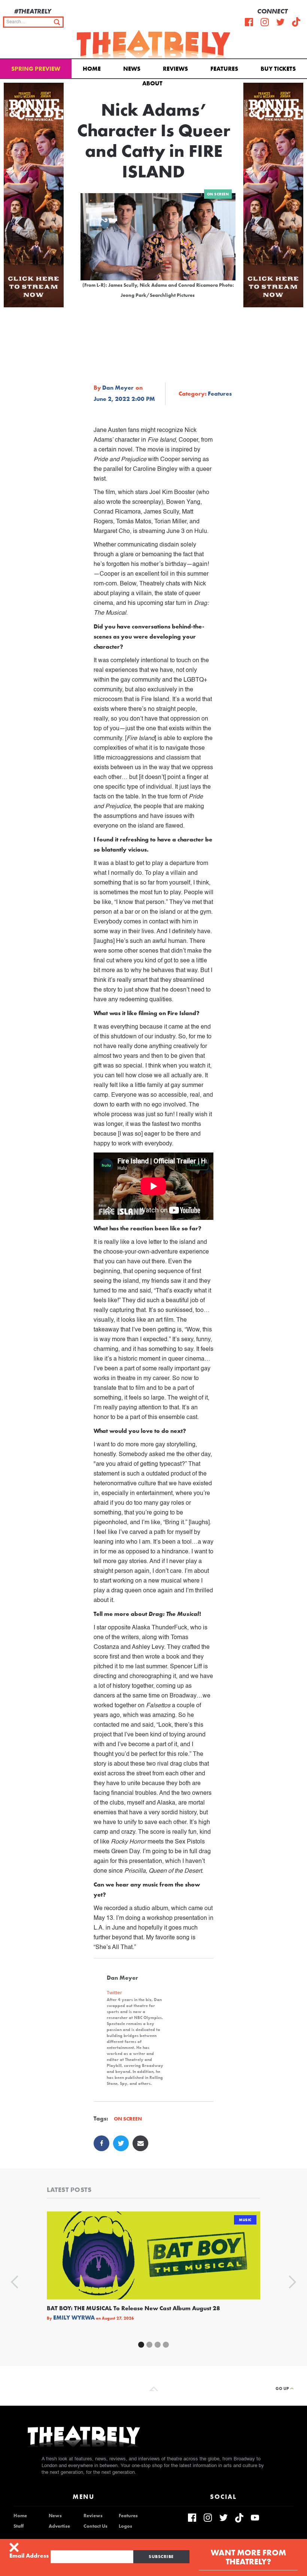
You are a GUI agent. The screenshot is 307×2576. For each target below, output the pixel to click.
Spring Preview (36, 69)
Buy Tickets (278, 69)
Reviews (175, 69)
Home (92, 69)
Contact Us (95, 2526)
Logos (125, 2526)
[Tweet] (121, 2143)
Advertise (59, 2526)
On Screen (218, 194)
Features (224, 69)
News (132, 69)
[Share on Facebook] (101, 2143)
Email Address (29, 2556)
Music (245, 2220)
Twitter (114, 1993)
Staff (19, 2526)
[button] (154, 83)
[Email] (140, 2143)
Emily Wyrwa (74, 2318)
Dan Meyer (118, 388)
